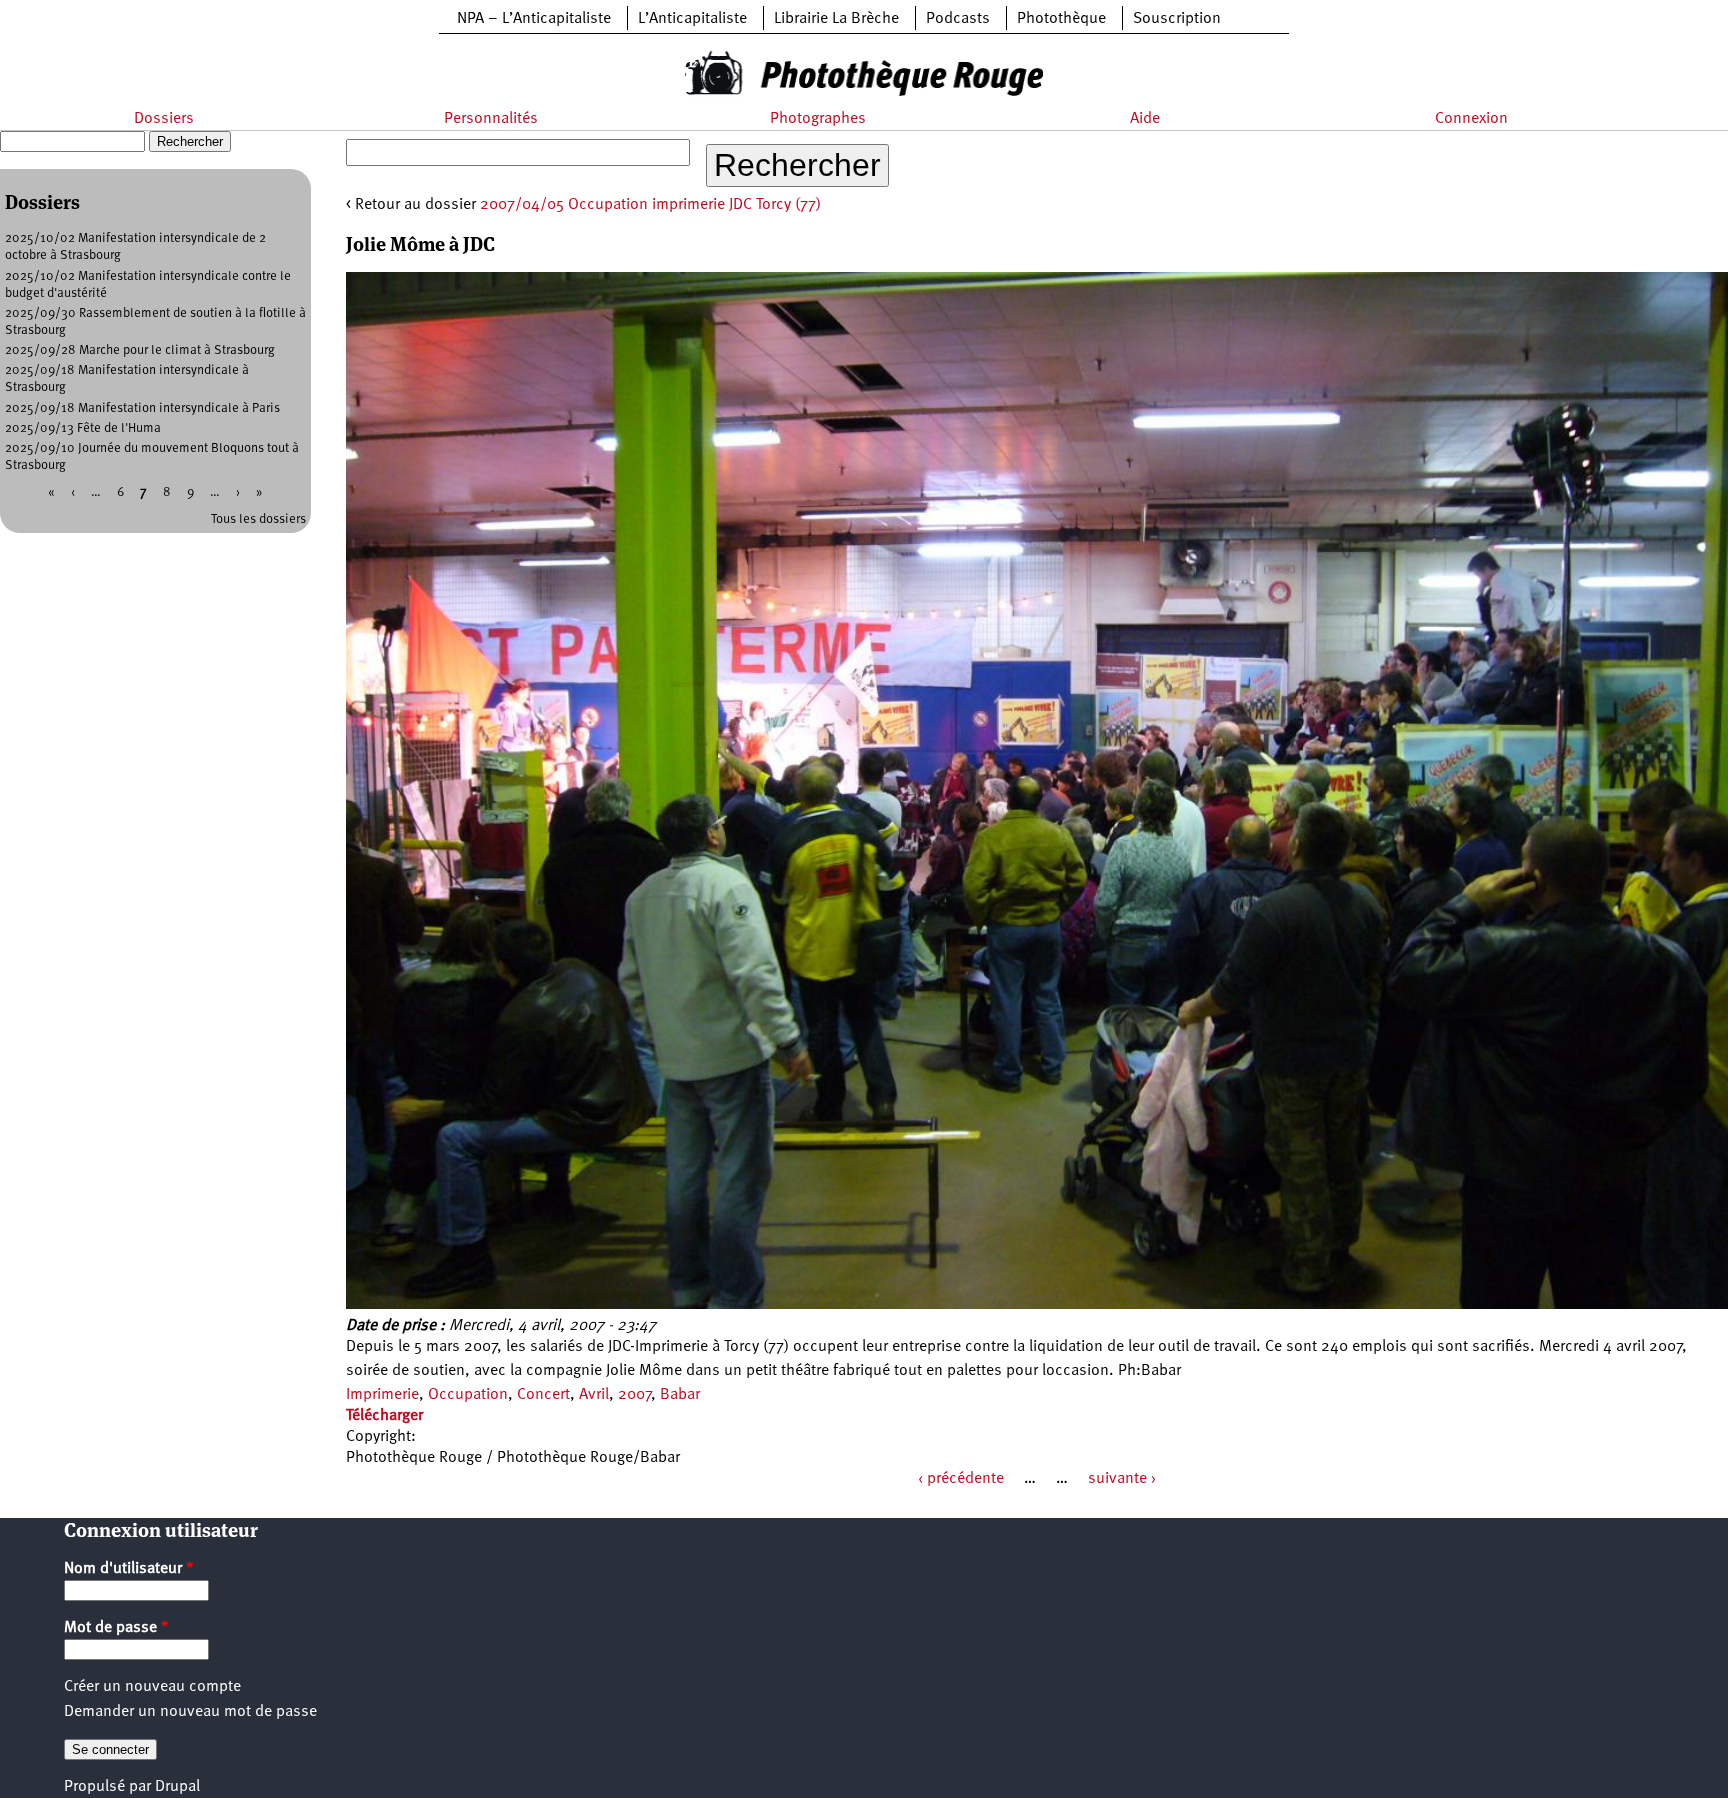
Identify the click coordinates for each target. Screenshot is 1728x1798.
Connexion (1471, 119)
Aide (1145, 119)
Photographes (818, 119)
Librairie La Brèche (836, 19)
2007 (634, 1395)
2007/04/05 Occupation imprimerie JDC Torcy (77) (650, 205)
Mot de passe (116, 1628)
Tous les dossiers (258, 519)
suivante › (1122, 1479)
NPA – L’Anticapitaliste (534, 19)
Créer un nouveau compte (152, 1687)
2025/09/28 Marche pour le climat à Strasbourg (140, 350)
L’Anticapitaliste (692, 19)
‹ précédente (961, 1479)
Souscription (1177, 19)
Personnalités (491, 119)
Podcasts (958, 19)
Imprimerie (382, 1395)
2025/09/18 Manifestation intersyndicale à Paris (142, 408)
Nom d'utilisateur (129, 1569)
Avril (594, 1395)
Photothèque (1061, 19)
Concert (543, 1395)
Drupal (177, 1787)
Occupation (468, 1395)
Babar (680, 1395)
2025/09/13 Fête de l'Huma (83, 428)
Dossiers (164, 119)
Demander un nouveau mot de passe (190, 1712)
